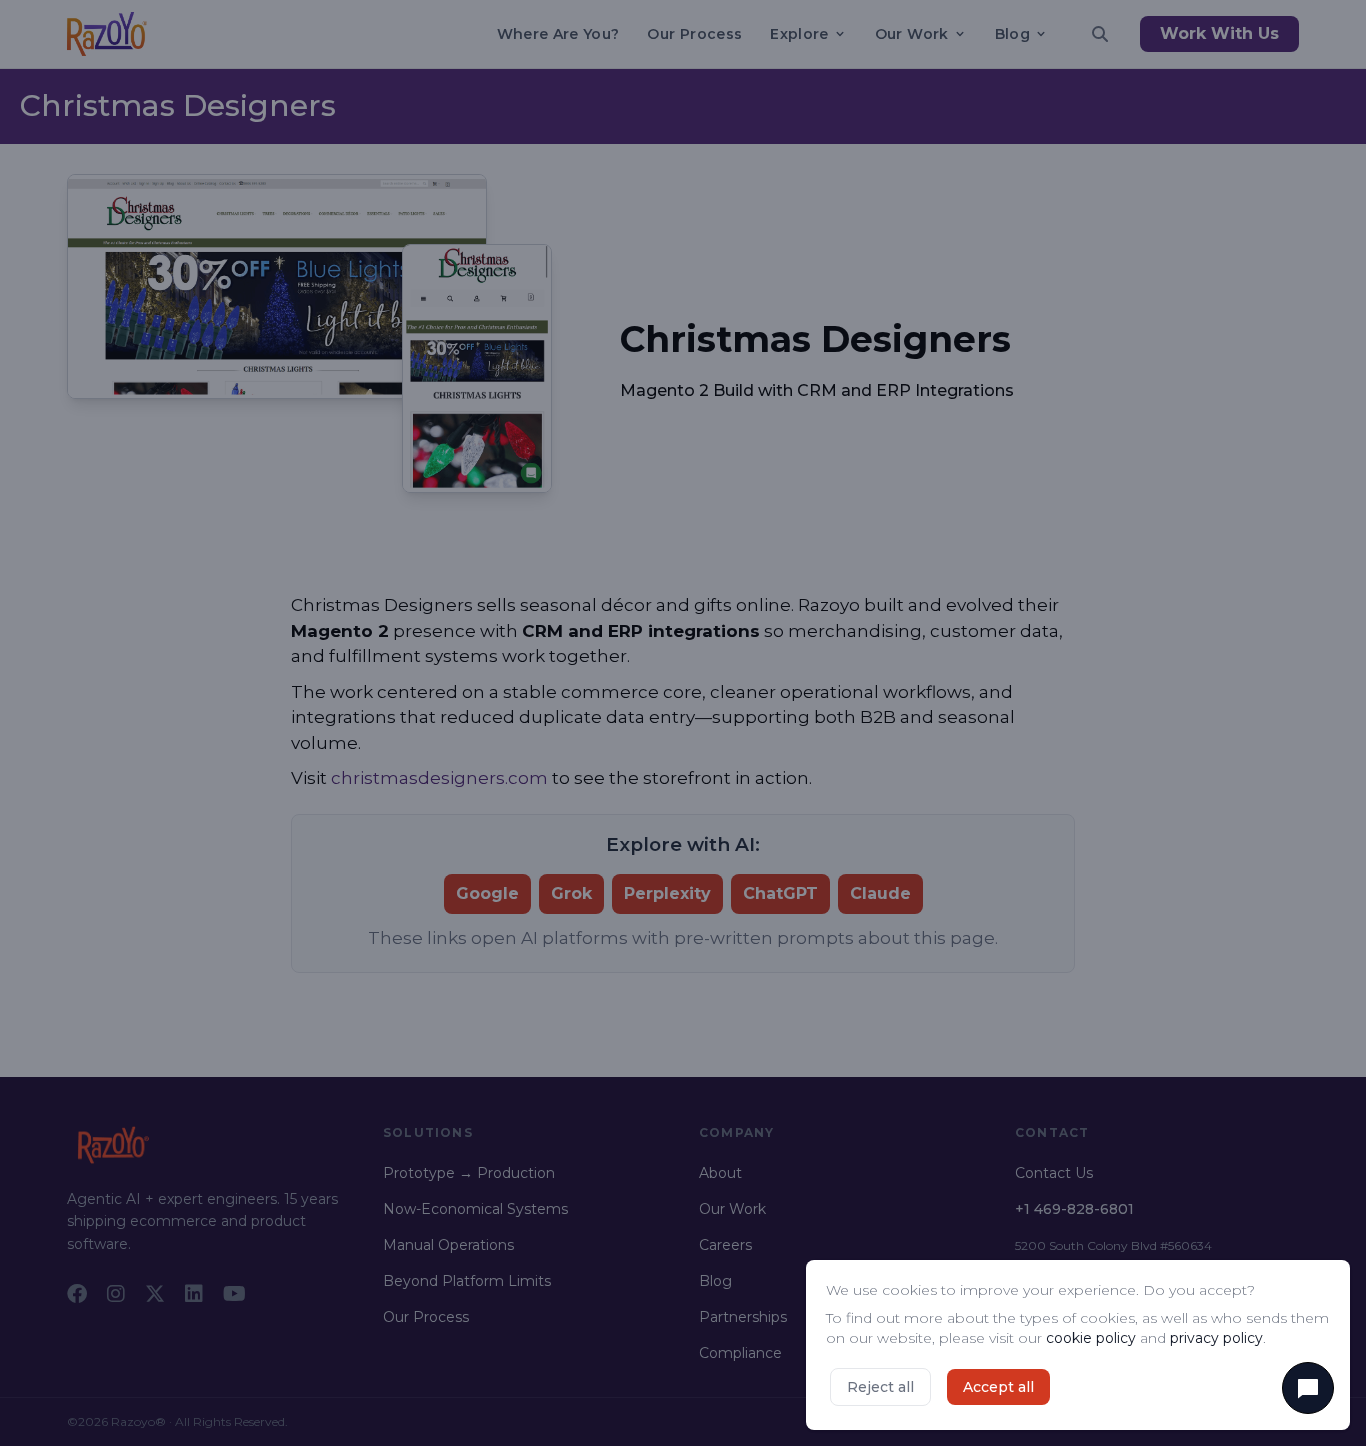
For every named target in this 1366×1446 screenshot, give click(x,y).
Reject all (880, 1387)
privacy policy (1216, 1338)
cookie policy (1091, 1338)
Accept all (998, 1387)
